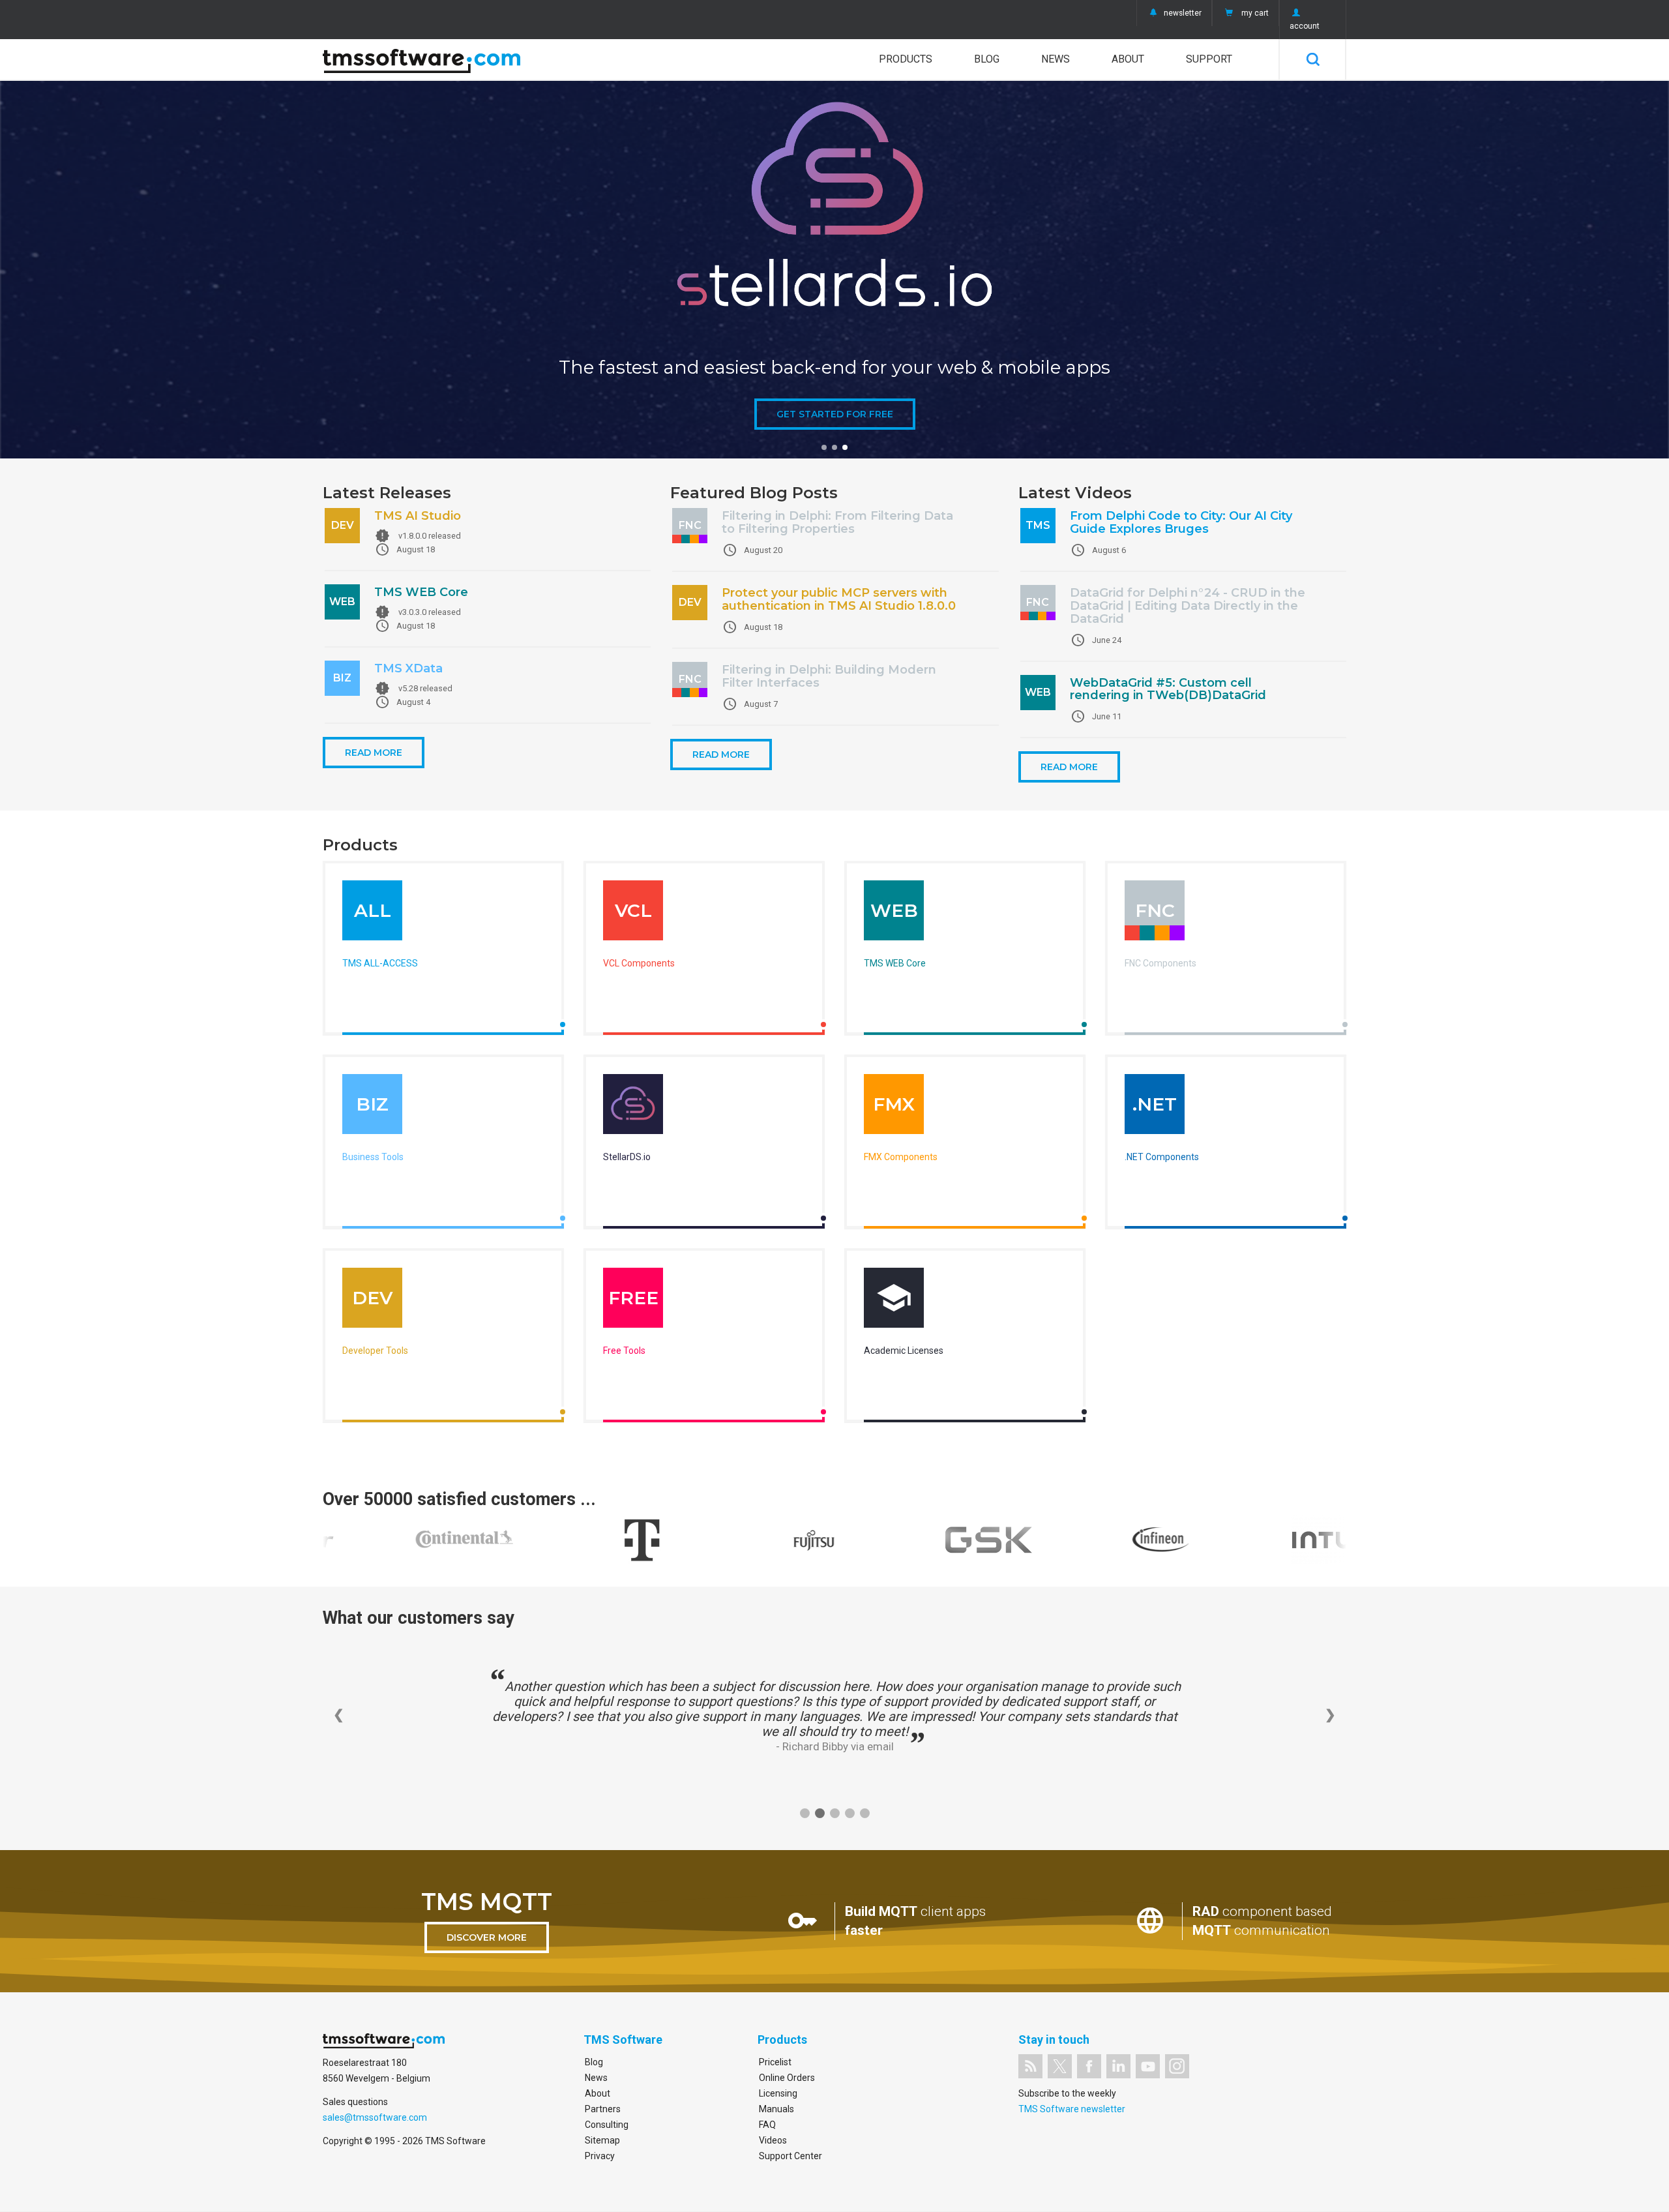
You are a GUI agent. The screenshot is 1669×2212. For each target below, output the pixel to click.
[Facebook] (1089, 2066)
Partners (603, 2109)
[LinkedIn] (1118, 2066)
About (1128, 59)
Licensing (778, 2093)
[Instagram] (1177, 2066)
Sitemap (602, 2140)
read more (374, 753)
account (1305, 26)
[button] (824, 447)
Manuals (776, 2109)
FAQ (767, 2125)
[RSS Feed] (1030, 2066)
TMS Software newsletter (1072, 2109)
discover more (487, 1937)
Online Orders (787, 2078)
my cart (1255, 13)
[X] (1060, 2066)
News (1056, 59)
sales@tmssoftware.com (375, 2117)
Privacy (600, 2156)
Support (1209, 59)
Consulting (607, 2125)
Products (906, 59)
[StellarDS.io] (633, 1107)
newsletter (1183, 13)
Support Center (790, 2156)
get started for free (835, 414)
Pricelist (775, 2062)
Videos (773, 2140)
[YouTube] (1148, 2066)
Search (1313, 59)
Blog (987, 59)
